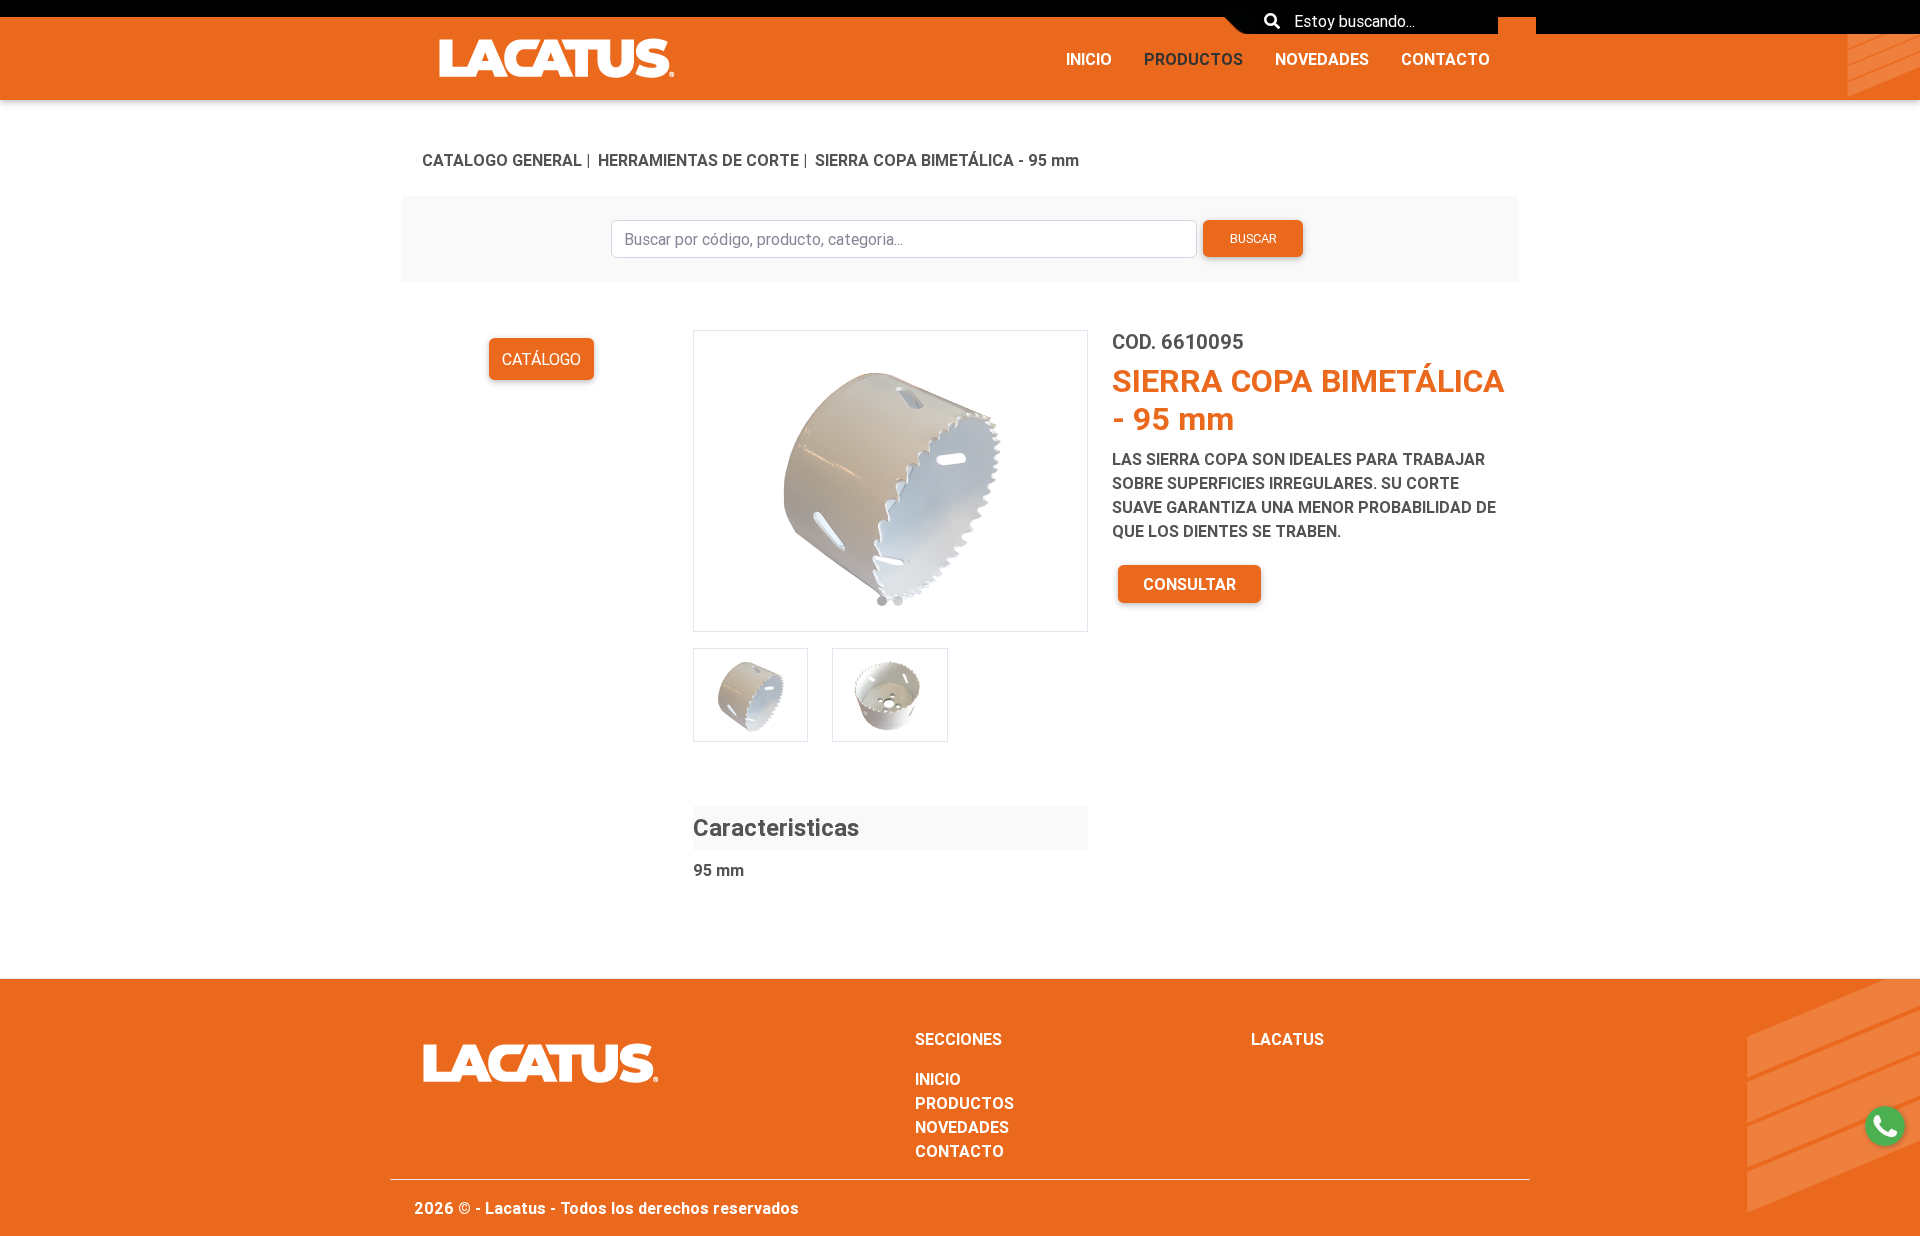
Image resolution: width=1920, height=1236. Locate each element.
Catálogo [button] (541, 359)
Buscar (1253, 238)
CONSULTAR (1189, 584)
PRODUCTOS (1193, 59)
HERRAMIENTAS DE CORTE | (702, 160)
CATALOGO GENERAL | (506, 160)
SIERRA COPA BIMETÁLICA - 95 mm (947, 160)
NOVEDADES (1322, 59)
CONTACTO (1445, 59)
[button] (722, 481)
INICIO (1089, 59)
